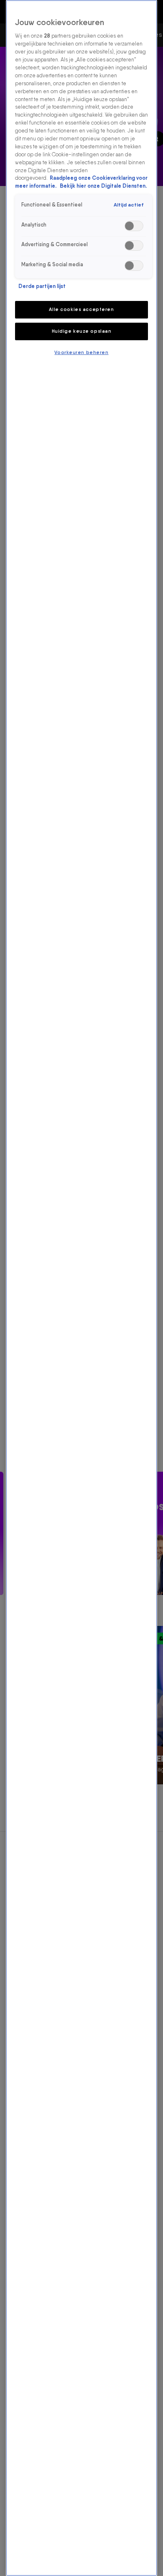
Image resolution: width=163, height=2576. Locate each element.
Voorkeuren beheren (81, 352)
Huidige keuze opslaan (82, 331)
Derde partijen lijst (42, 286)
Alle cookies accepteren (81, 309)
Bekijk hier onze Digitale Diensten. (103, 186)
